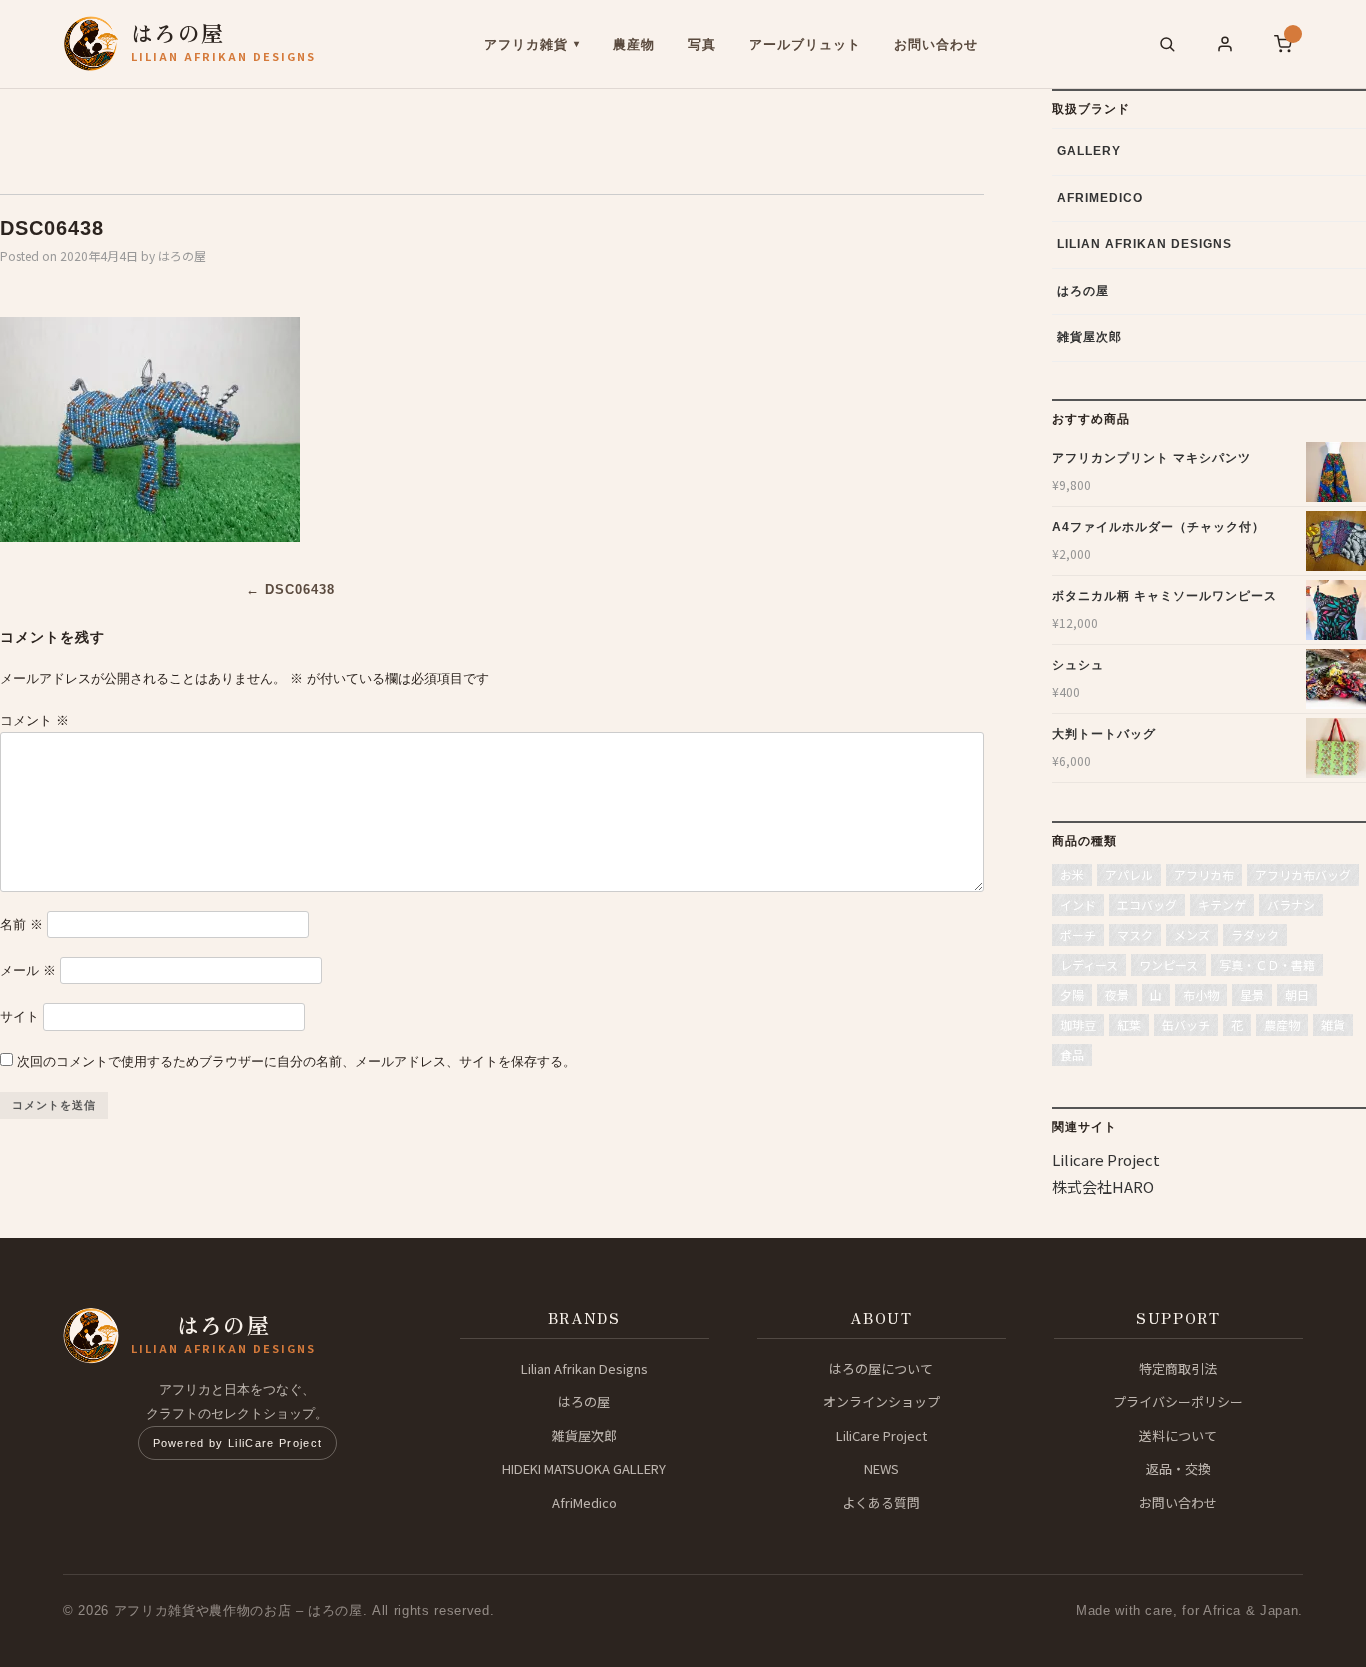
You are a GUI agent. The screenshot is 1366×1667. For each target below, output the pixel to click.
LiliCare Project (881, 1435)
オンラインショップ (881, 1401)
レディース (1089, 964)
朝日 (1297, 994)
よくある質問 (881, 1502)
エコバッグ (1147, 904)
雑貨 (1333, 1024)
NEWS (881, 1468)
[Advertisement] (325, 134)
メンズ (1192, 934)
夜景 (1117, 994)
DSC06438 (290, 589)
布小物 (1201, 994)
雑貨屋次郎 (1089, 337)
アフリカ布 (1204, 874)
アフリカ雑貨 (526, 44)
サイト (19, 1016)
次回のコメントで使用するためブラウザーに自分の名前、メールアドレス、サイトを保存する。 (296, 1061)
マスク (1135, 934)
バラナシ (1291, 904)
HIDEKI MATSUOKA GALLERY (584, 1468)
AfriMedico (1100, 198)
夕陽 (1072, 994)
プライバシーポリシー (1178, 1401)
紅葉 (1129, 1024)
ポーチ (1078, 934)
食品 (1072, 1054)
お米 (1072, 874)
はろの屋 (182, 255)
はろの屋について (881, 1368)
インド (1078, 904)
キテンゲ (1222, 904)
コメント (34, 720)
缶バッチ (1186, 1024)
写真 (702, 44)
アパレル (1129, 874)
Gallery (1089, 151)
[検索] (1167, 44)
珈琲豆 (1078, 1024)
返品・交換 (1178, 1468)
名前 (21, 924)
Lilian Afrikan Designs (1144, 244)
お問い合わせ (936, 44)
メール (28, 970)
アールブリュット (805, 44)
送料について (1178, 1435)
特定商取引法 (1178, 1368)
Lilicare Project (1106, 1159)
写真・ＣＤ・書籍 (1267, 964)
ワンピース (1168, 964)
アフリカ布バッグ (1303, 874)
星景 (1252, 994)
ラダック (1255, 934)
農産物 (634, 44)
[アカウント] (1225, 44)
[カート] (1283, 44)
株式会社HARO (1103, 1186)
